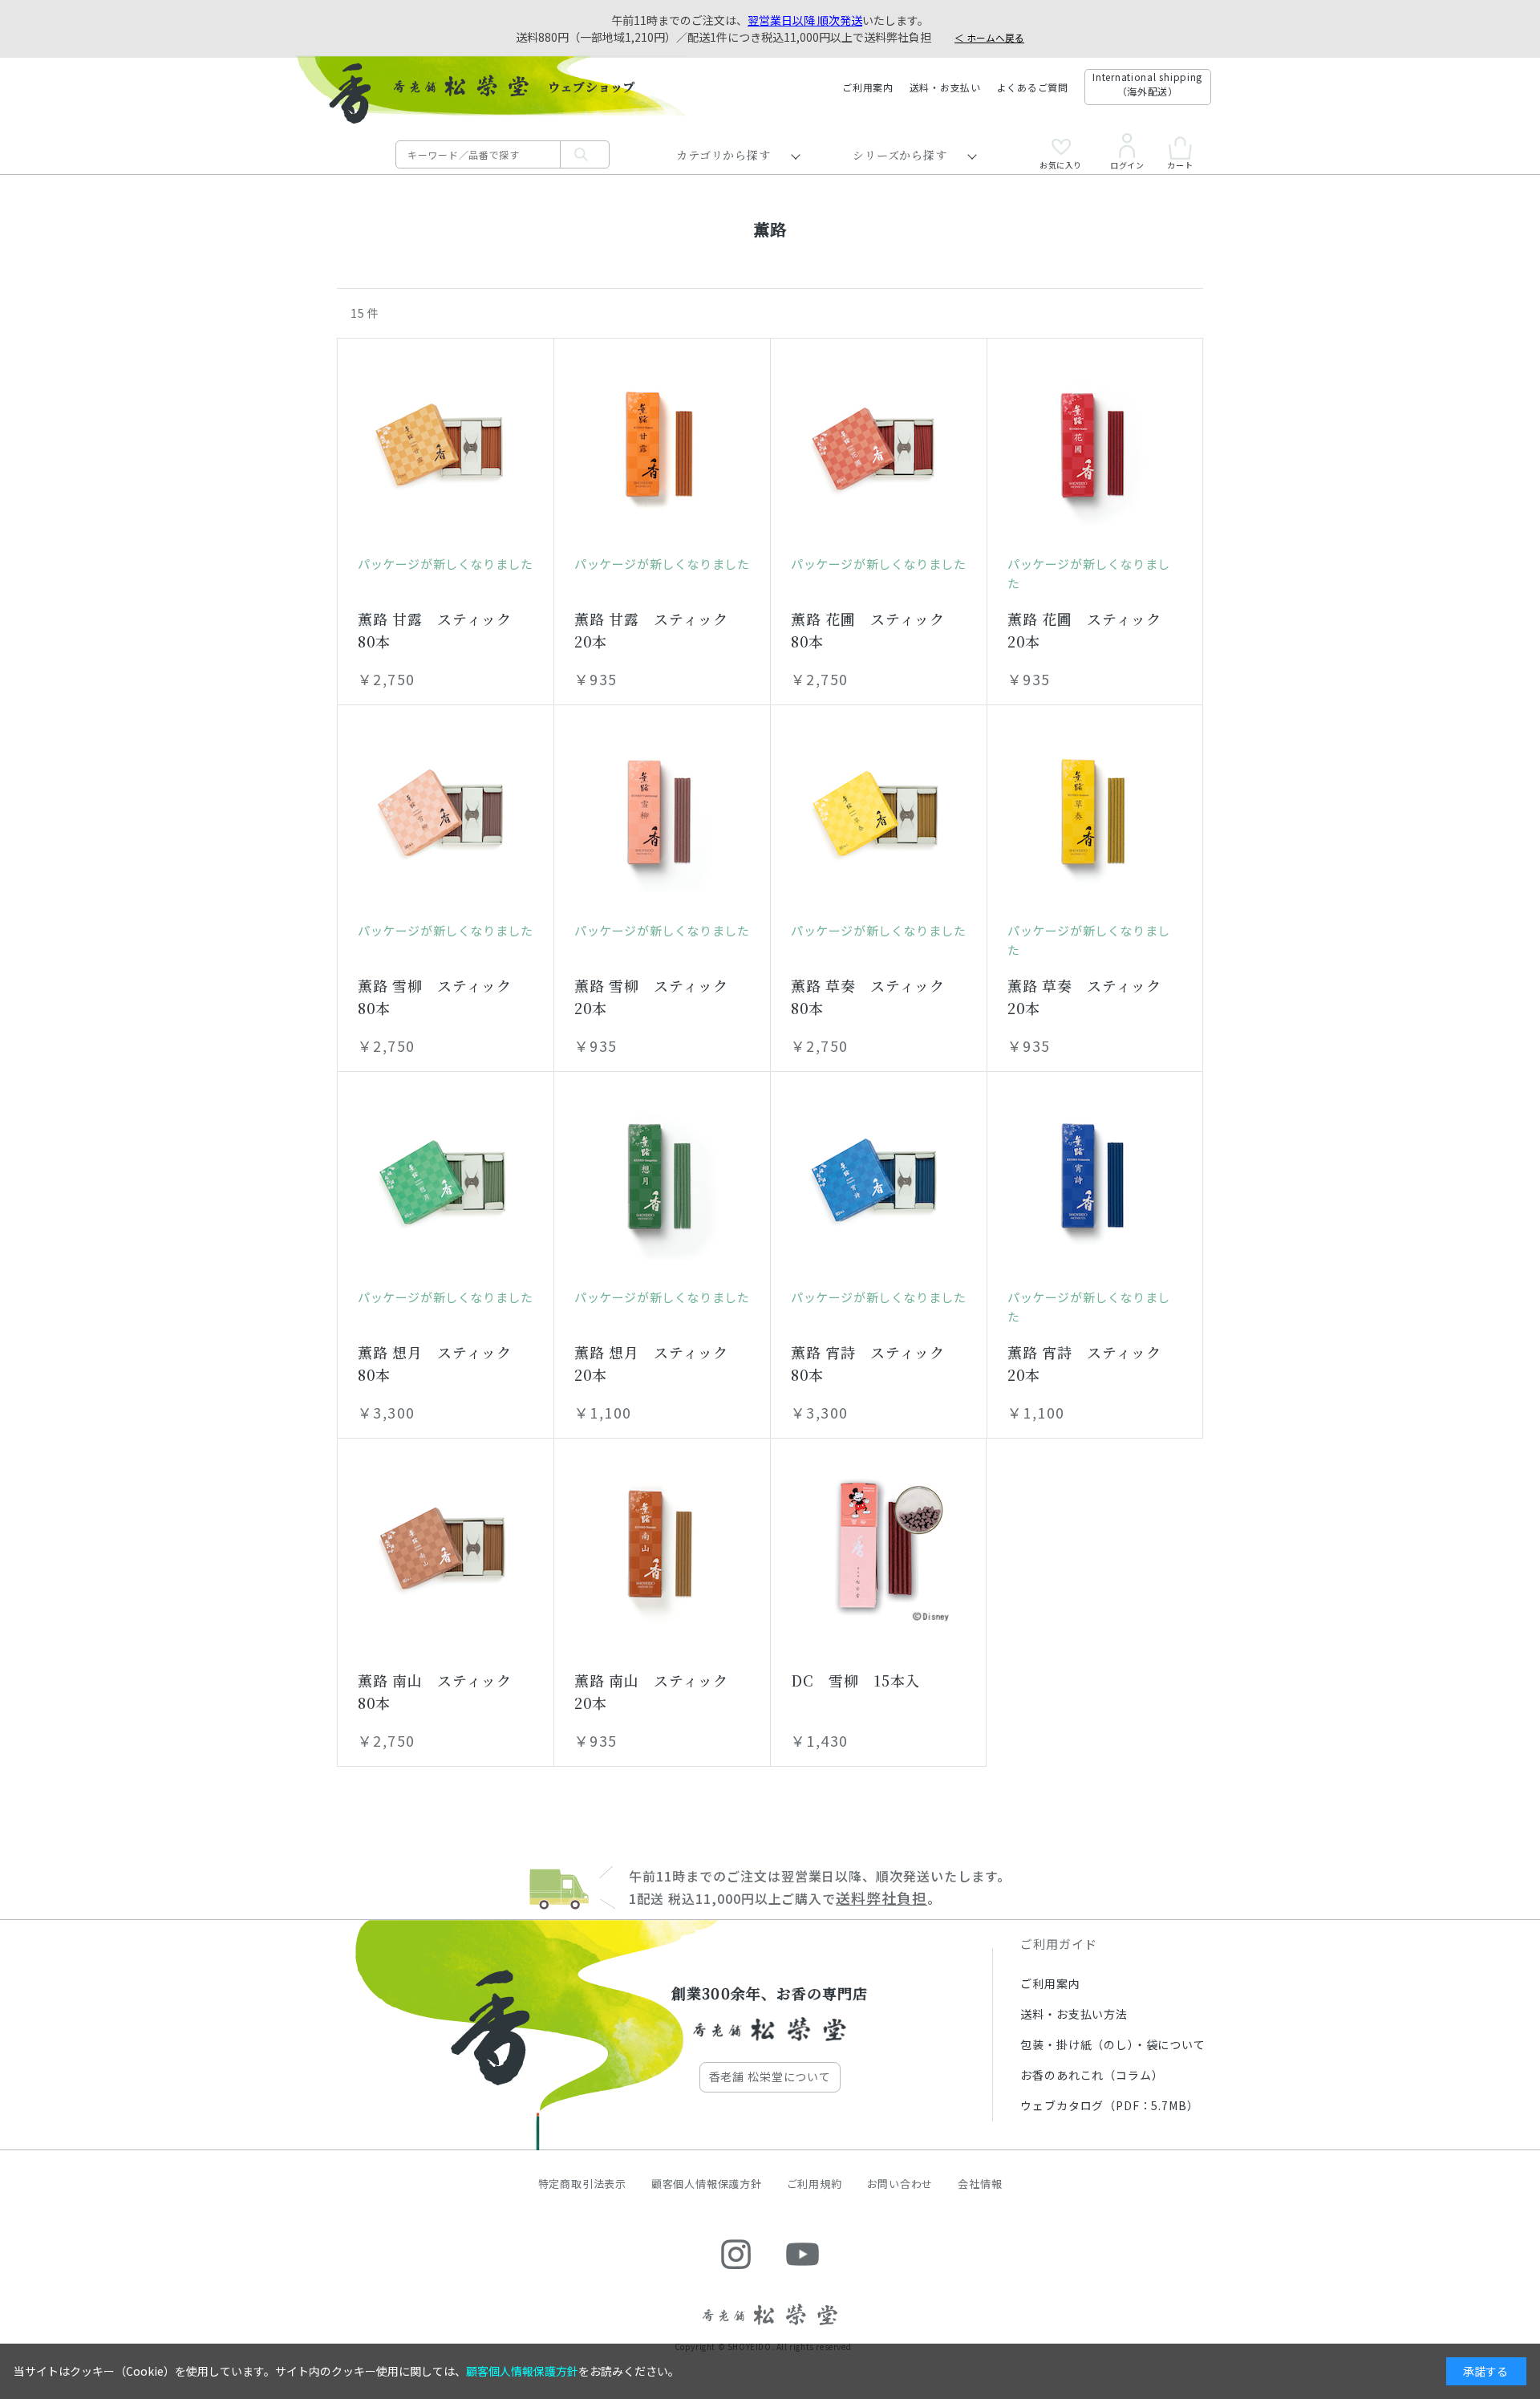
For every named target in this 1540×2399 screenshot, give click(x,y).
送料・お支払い (945, 87)
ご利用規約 (815, 2184)
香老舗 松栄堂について (770, 2076)
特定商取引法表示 (582, 2184)
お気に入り (1061, 164)
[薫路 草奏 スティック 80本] (879, 813)
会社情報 (980, 2184)
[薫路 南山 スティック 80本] (446, 1546)
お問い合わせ (900, 2184)
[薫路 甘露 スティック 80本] (446, 446)
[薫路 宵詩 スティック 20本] (1095, 1179)
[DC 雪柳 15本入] (878, 1546)
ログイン (1127, 164)
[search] (585, 154)
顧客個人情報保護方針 (707, 2184)
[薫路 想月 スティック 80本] (446, 1179)
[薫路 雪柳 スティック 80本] (446, 813)
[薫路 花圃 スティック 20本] (1095, 446)
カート (1180, 164)
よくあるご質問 (1033, 87)
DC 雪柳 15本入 (855, 1680)
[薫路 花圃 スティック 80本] (879, 446)
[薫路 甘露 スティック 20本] (662, 446)
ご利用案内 (868, 87)
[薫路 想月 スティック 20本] (662, 1179)
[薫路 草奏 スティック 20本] (1095, 813)
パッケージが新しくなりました (445, 564)
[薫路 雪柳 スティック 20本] (662, 813)
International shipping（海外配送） (1147, 84)
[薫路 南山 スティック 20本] (662, 1546)
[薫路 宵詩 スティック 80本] (879, 1179)
